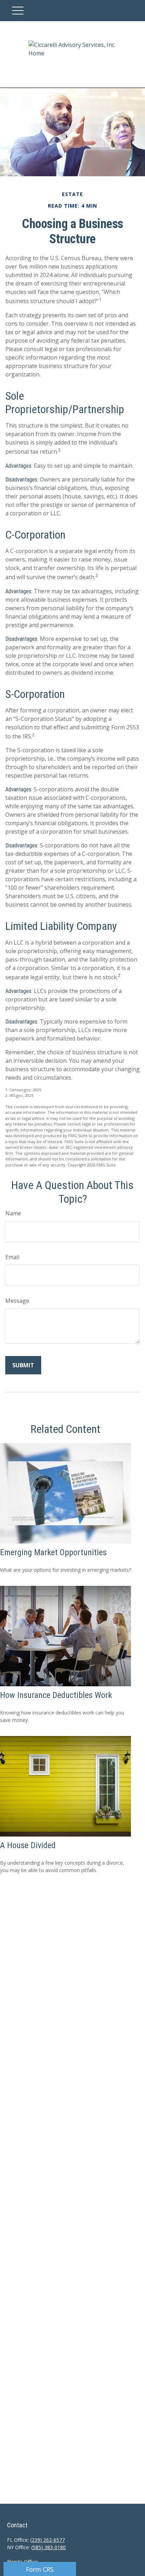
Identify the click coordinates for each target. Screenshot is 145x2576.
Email (12, 1257)
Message (17, 1301)
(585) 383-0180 (49, 2547)
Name (13, 1213)
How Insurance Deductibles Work (56, 1695)
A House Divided (28, 1845)
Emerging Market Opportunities (53, 1552)
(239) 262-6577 (48, 2540)
